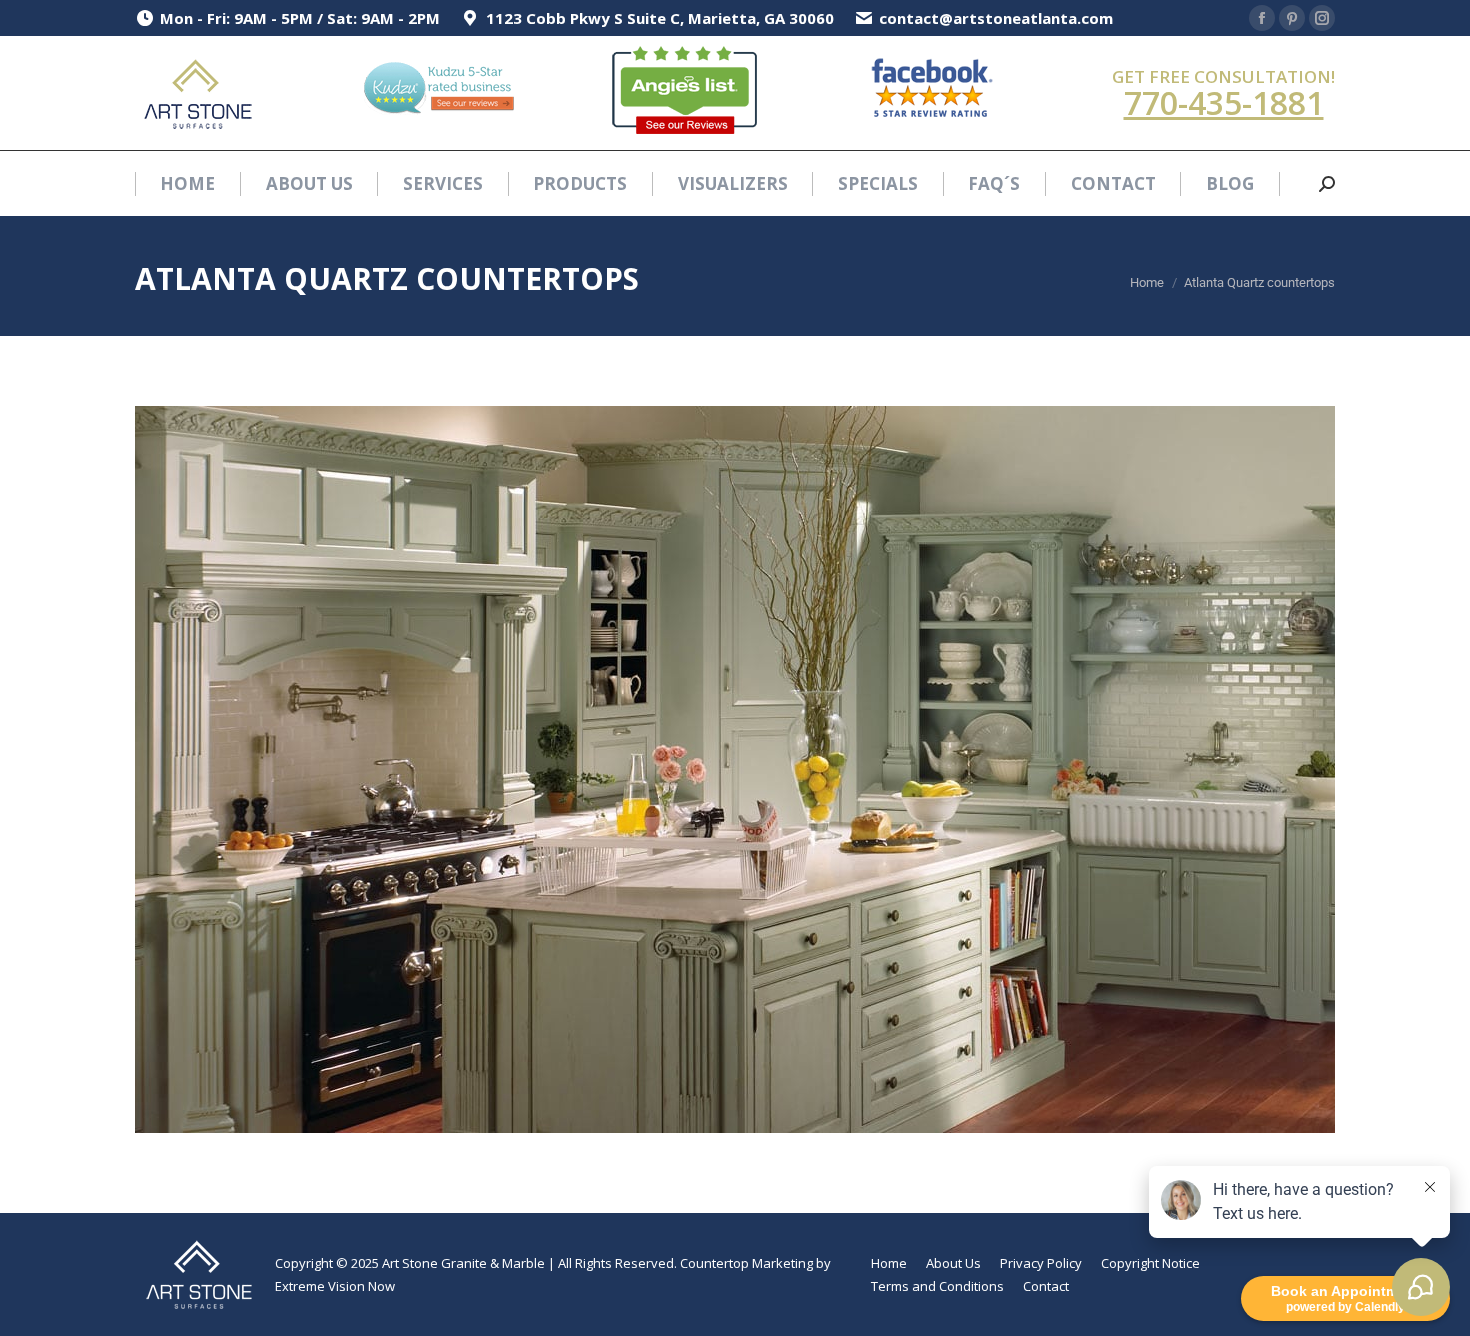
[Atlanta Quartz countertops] (735, 769)
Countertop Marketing (746, 1263)
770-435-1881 (1224, 102)
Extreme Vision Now (335, 1286)
